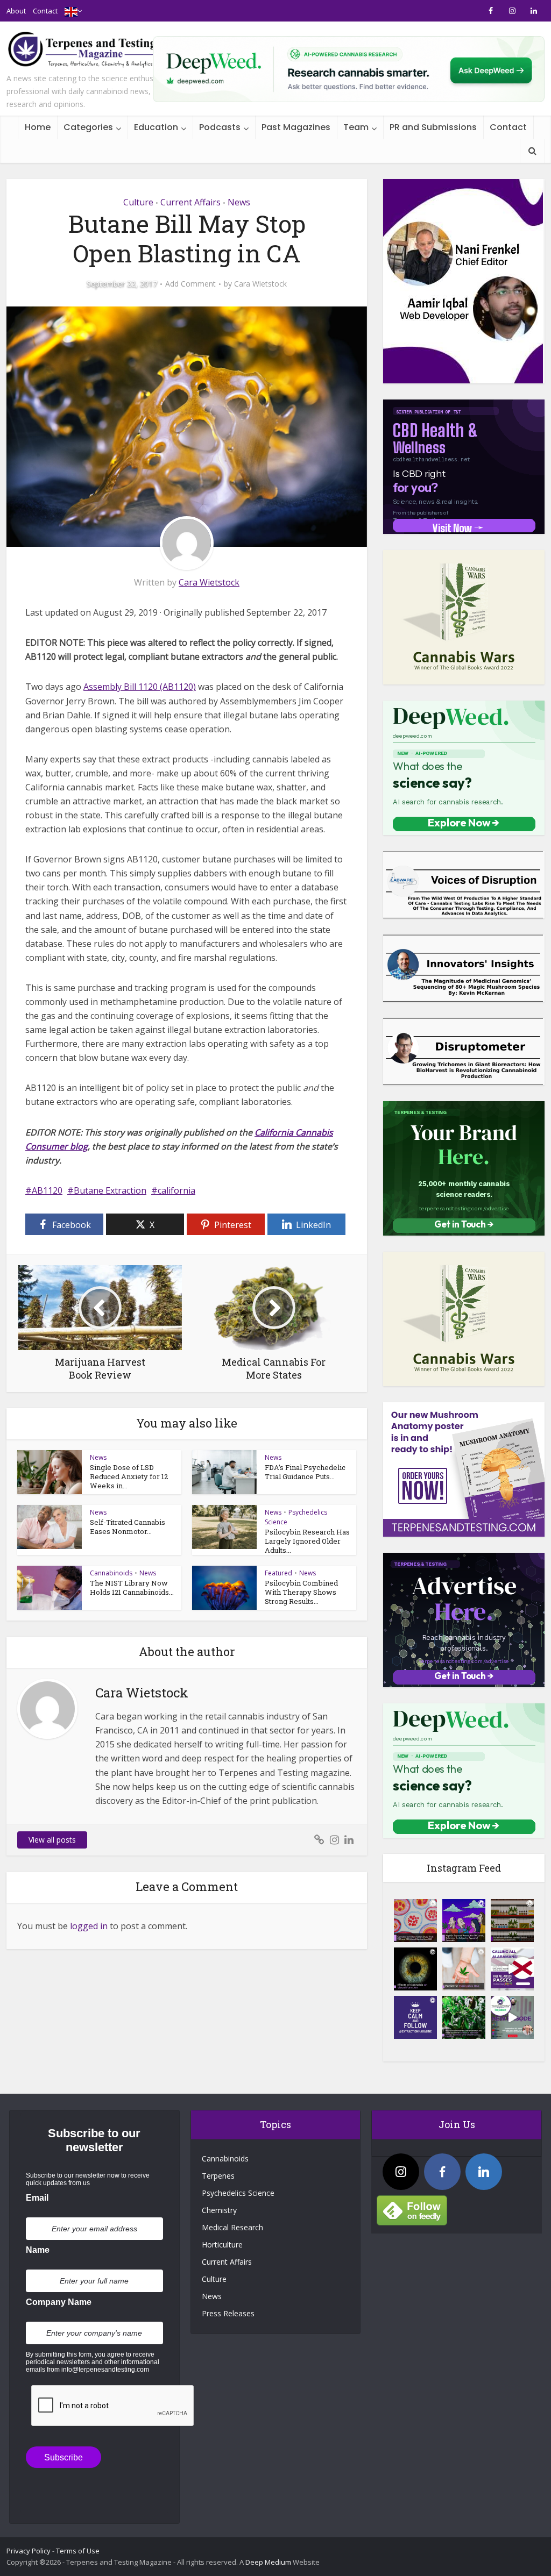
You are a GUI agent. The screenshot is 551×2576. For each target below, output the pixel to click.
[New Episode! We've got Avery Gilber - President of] (512, 2017)
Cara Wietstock (260, 284)
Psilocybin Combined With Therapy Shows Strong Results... (301, 1592)
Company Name (59, 2302)
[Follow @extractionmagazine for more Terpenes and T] (415, 2017)
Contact (45, 11)
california (176, 1190)
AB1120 (47, 1190)
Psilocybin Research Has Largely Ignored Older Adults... (307, 1541)
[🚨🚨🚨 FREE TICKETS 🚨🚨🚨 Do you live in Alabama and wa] (512, 1969)
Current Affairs (190, 202)
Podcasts (220, 127)
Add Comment (190, 284)
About (16, 11)
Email (37, 2198)
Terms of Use (78, 2551)
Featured (278, 1573)
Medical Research (232, 2227)
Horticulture (222, 2245)
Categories (88, 127)
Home (38, 127)
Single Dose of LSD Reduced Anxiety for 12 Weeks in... (129, 1476)
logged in (89, 1926)
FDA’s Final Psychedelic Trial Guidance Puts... (305, 1472)
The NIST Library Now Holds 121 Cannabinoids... (132, 1587)
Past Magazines (296, 127)
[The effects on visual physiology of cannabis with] (415, 1969)
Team (356, 127)
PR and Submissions (433, 127)
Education (156, 127)
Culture (138, 202)
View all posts (52, 1840)
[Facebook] (442, 2172)
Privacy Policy (29, 2551)
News (239, 202)
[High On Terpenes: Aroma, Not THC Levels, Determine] (464, 1921)
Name (38, 2250)
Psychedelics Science (238, 2193)
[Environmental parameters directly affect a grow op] (464, 2017)
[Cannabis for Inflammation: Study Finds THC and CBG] (415, 1921)
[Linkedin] (484, 2172)
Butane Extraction (110, 1190)
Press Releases (228, 2313)
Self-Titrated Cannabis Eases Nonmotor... (128, 1527)
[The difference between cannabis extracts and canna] (512, 1921)
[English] (71, 11)
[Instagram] (401, 2172)
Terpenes (218, 2176)
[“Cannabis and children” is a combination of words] (464, 1969)
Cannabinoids (111, 1573)
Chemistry (219, 2210)
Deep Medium (268, 2562)
